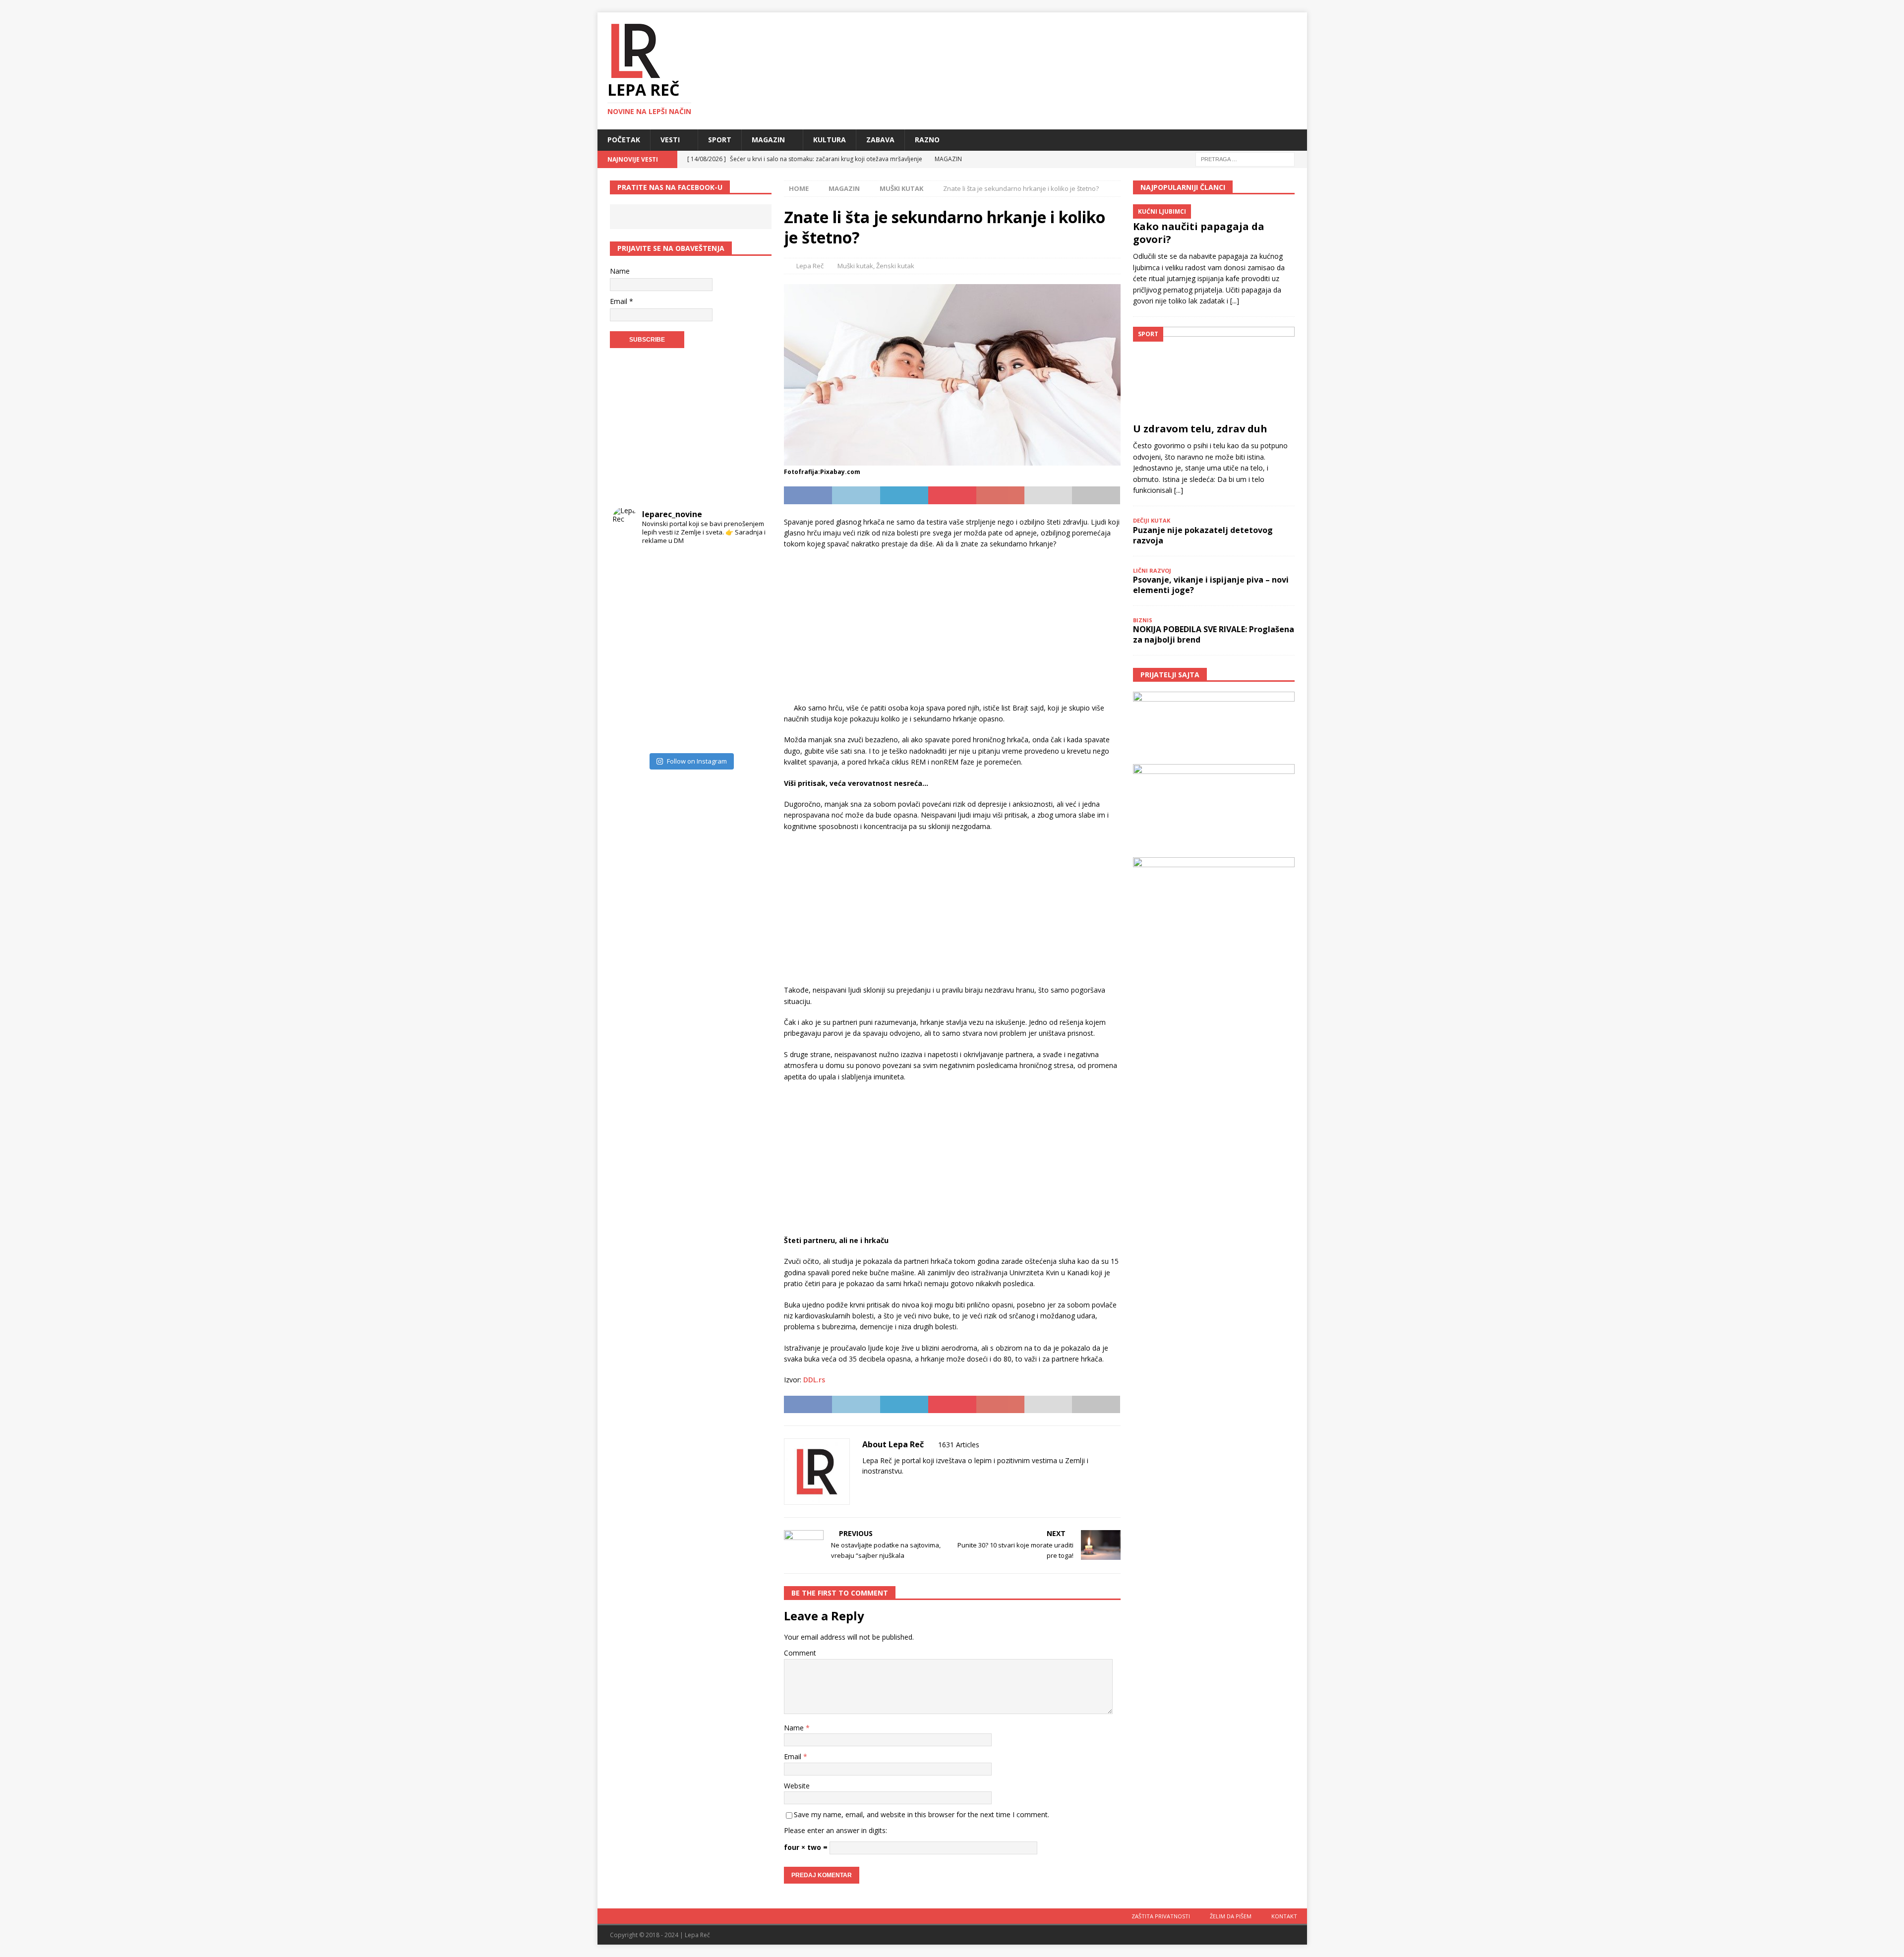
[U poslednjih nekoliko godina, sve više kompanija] (749, 689)
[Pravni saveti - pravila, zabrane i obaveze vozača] (749, 611)
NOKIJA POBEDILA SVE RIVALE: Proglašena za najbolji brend (1214, 634)
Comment (800, 1653)
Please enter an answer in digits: (835, 1830)
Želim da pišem (1231, 1916)
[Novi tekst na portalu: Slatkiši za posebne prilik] (632, 689)
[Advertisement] (952, 629)
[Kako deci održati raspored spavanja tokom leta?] (632, 729)
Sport (720, 140)
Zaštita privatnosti (1161, 1916)
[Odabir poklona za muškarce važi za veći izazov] (749, 729)
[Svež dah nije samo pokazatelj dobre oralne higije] (671, 611)
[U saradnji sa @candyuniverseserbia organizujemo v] (749, 650)
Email (794, 1756)
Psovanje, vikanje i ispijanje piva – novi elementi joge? (1211, 585)
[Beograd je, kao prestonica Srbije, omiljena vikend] (710, 729)
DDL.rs (814, 1380)
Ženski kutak (895, 266)
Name (795, 1728)
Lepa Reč (810, 266)
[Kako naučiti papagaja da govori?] (1214, 210)
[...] (1235, 301)
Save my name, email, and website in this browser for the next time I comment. (922, 1814)
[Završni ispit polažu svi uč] (710, 572)
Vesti (670, 140)
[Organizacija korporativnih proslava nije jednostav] (710, 650)
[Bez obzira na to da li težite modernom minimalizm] (632, 650)
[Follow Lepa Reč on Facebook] (878, 1488)
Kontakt (1284, 1916)
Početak (624, 140)
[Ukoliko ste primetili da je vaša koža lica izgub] (632, 611)
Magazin (768, 140)
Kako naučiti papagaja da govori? (1199, 233)
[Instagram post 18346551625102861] (749, 572)
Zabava (880, 140)
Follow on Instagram (697, 761)
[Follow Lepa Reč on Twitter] (911, 1488)
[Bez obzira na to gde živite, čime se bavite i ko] (632, 572)
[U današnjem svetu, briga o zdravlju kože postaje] (671, 572)
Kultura (830, 140)
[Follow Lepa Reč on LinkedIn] (927, 1488)
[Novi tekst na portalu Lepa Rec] (671, 689)
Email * (622, 301)
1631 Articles (959, 1445)
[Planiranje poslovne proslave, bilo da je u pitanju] (710, 611)
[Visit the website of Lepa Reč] (866, 1488)
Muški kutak (855, 266)
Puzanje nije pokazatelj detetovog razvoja (1203, 535)
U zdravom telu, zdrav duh (1200, 429)
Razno (927, 140)
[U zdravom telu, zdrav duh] (1214, 372)
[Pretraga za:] (1245, 158)
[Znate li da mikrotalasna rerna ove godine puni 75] (671, 729)
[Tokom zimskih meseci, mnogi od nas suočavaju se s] (671, 650)
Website (797, 1786)
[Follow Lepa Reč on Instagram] (895, 1488)
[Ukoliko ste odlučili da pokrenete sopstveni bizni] (710, 689)
